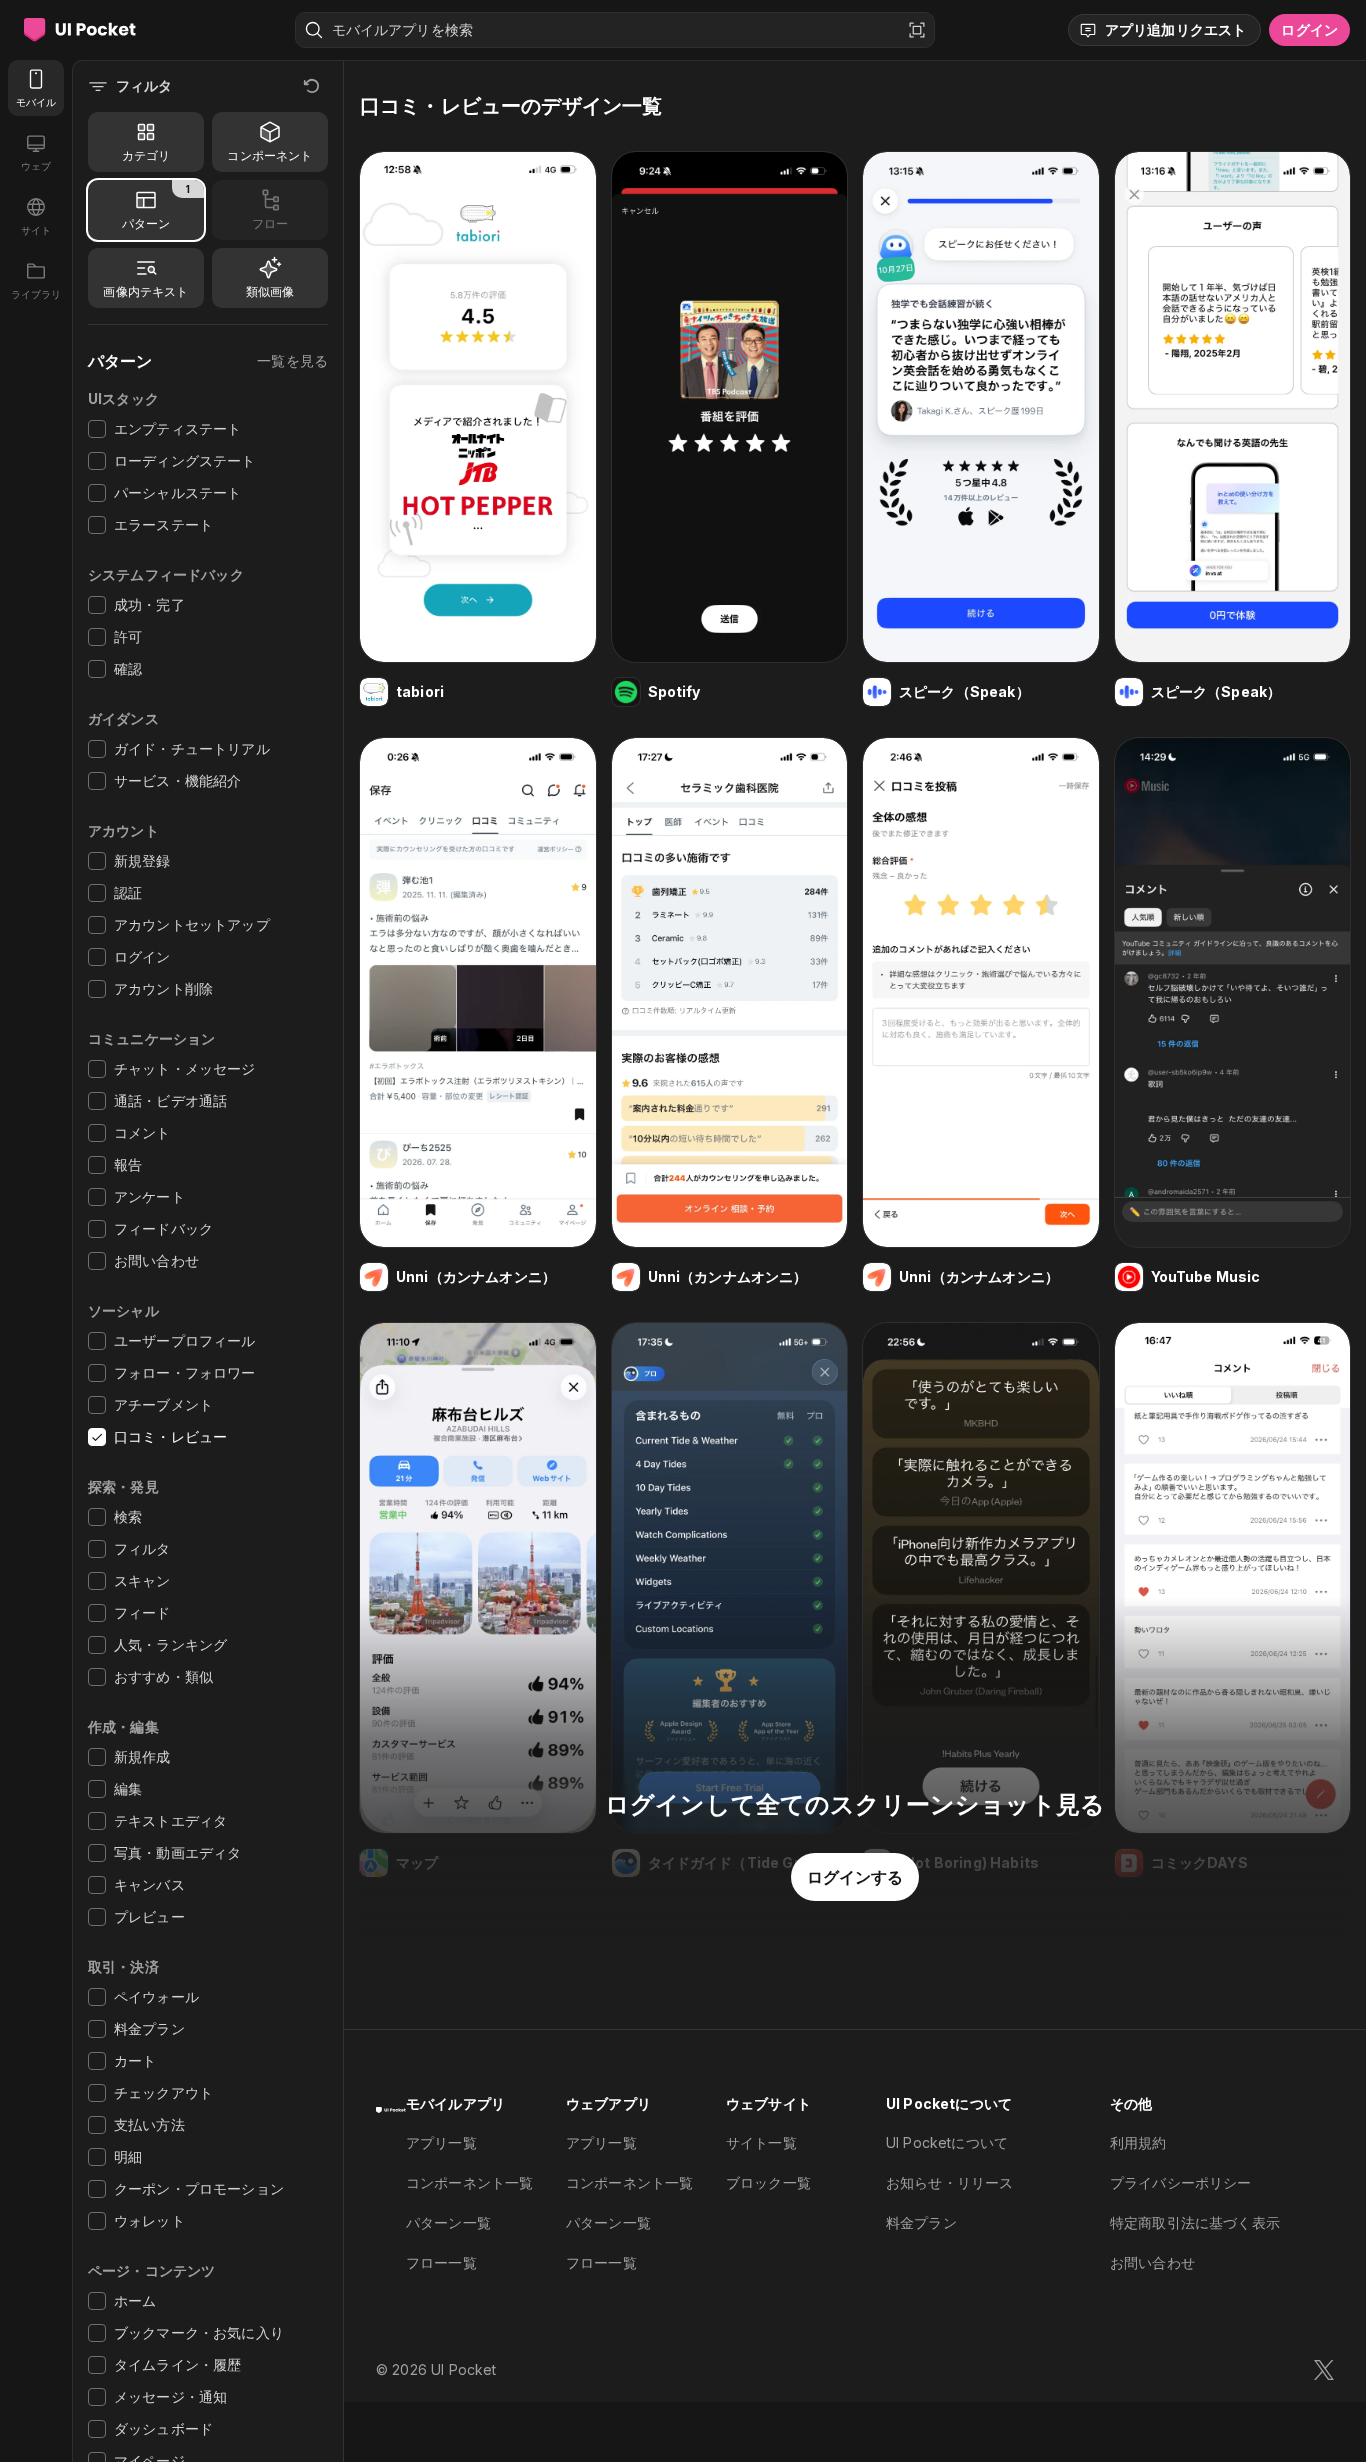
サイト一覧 (761, 2142)
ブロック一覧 (768, 2182)
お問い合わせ (1152, 2262)
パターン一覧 (448, 2222)
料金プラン (921, 2222)
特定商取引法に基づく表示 (1195, 2222)
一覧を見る (292, 360)
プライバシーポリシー (1181, 2182)
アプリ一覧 (441, 2142)
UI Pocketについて (947, 2142)
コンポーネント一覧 (469, 2182)
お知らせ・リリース (949, 2182)
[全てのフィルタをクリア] (312, 86)
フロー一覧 (441, 2262)
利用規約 (1138, 2142)
